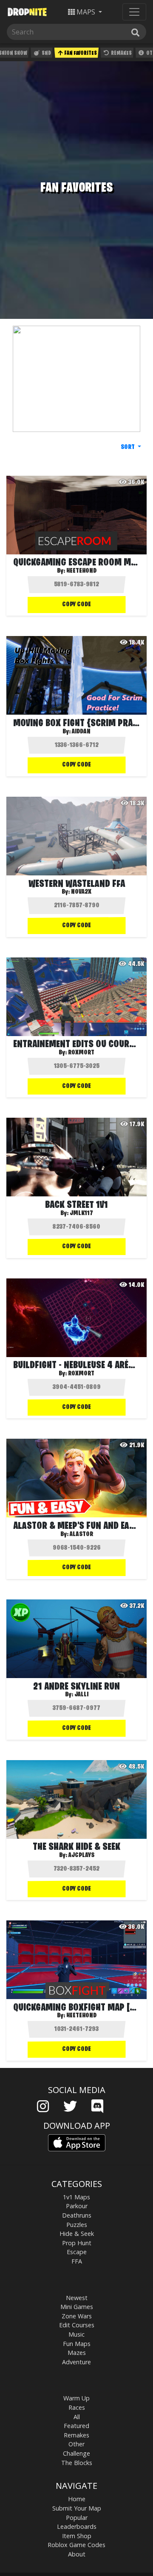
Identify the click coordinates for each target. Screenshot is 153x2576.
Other (76, 2444)
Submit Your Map (77, 2508)
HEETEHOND (81, 571)
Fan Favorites (80, 53)
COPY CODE (76, 605)
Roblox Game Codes (76, 2545)
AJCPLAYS (81, 1855)
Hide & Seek (77, 2234)
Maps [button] (86, 12)
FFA (77, 2261)
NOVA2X (81, 892)
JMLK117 (81, 1213)
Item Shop (77, 2536)
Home (77, 2499)
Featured (76, 2426)
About (77, 2554)
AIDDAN (81, 732)
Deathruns (77, 2215)
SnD (46, 53)
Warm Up (76, 2398)
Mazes (77, 2353)
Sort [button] (128, 447)
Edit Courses (77, 2325)
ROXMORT (81, 1053)
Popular (77, 2518)
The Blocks (77, 2463)
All (77, 2417)
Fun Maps (77, 2344)
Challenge (76, 2453)
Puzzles (77, 2225)
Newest (77, 2298)
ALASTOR (81, 1534)
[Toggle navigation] (134, 12)
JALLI (81, 1695)
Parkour (77, 2206)
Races (77, 2407)
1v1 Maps (76, 2197)
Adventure (76, 2362)
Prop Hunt (77, 2243)
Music (76, 2334)
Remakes (121, 53)
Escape (77, 2252)
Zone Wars (77, 2316)
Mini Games (77, 2307)
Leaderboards (77, 2526)
